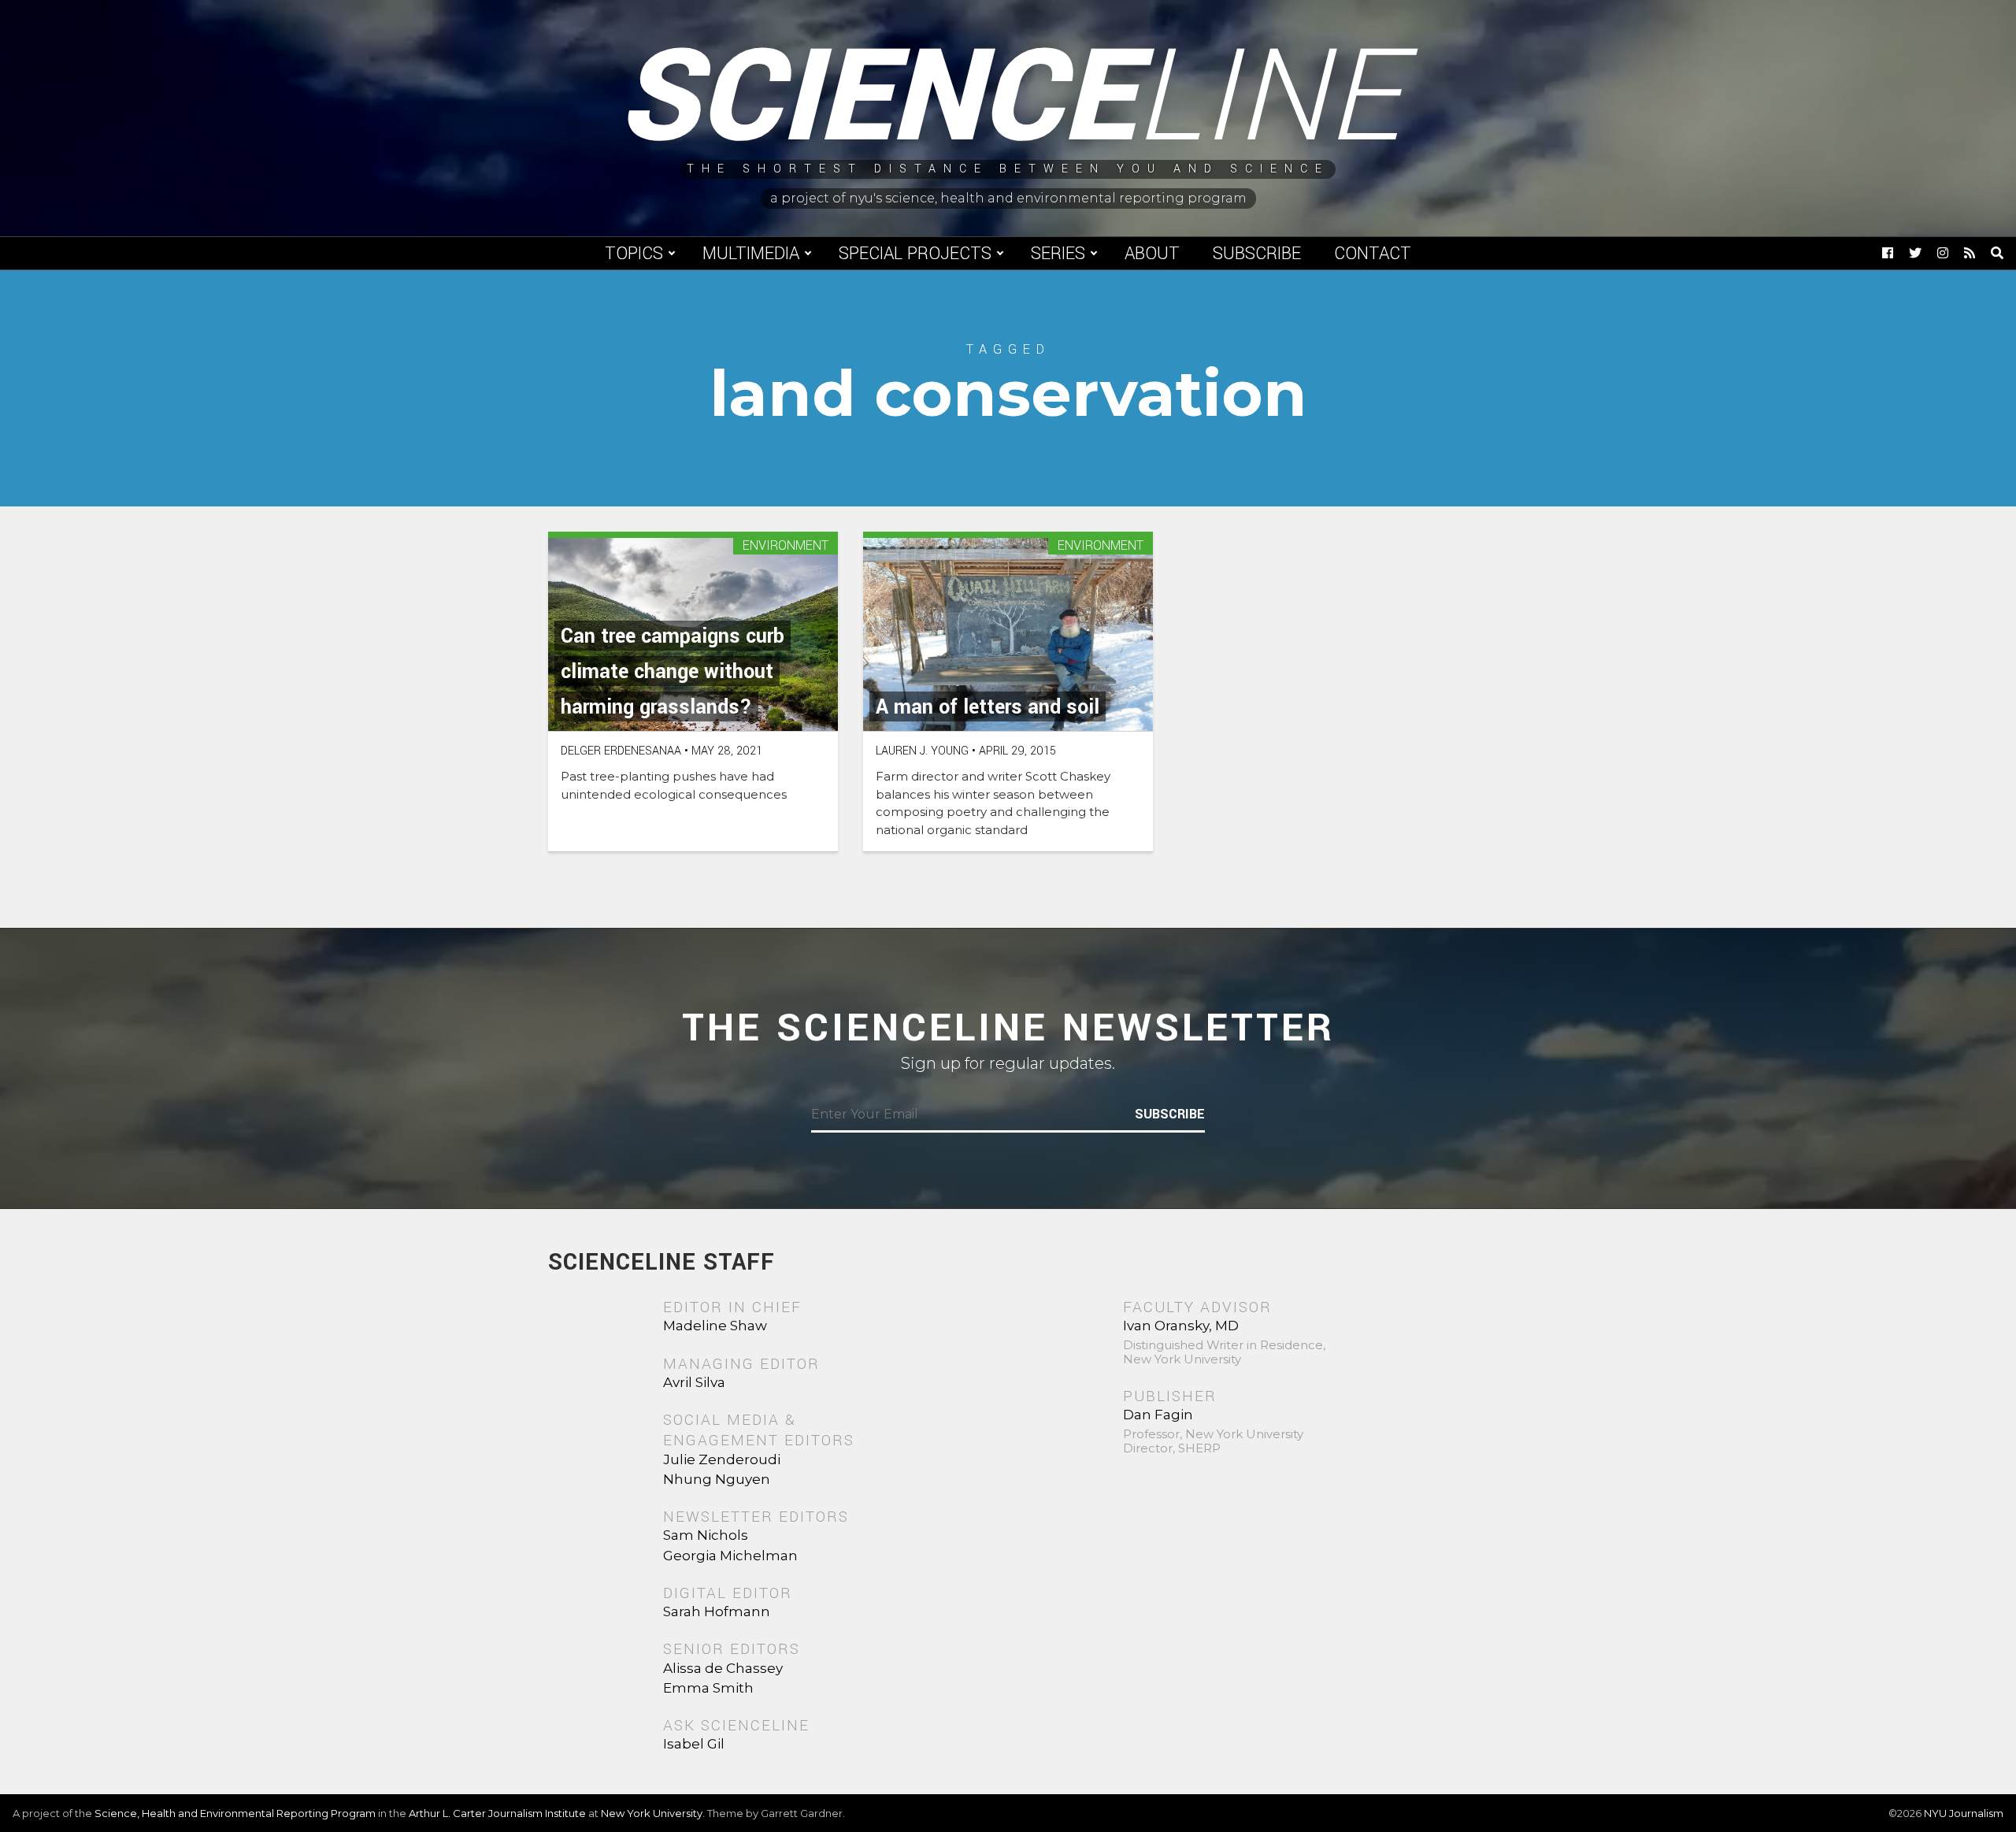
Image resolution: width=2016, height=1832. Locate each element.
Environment (786, 546)
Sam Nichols (706, 1535)
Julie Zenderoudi (722, 1459)
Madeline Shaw (715, 1326)
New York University (652, 1813)
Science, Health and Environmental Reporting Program (235, 1813)
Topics (634, 254)
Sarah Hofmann (717, 1611)
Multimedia (751, 254)
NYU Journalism (1964, 1813)
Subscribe (1257, 254)
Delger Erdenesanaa (621, 751)
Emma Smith (708, 1688)
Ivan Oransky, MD (1181, 1326)
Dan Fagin (1158, 1415)
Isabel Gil (694, 1744)
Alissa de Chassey (723, 1668)
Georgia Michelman (730, 1556)
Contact (1373, 254)
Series (1058, 254)
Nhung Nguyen (717, 1479)
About (1152, 254)
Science (1008, 98)
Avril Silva (694, 1382)
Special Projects (915, 254)
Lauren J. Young (922, 751)
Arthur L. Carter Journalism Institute (497, 1813)
